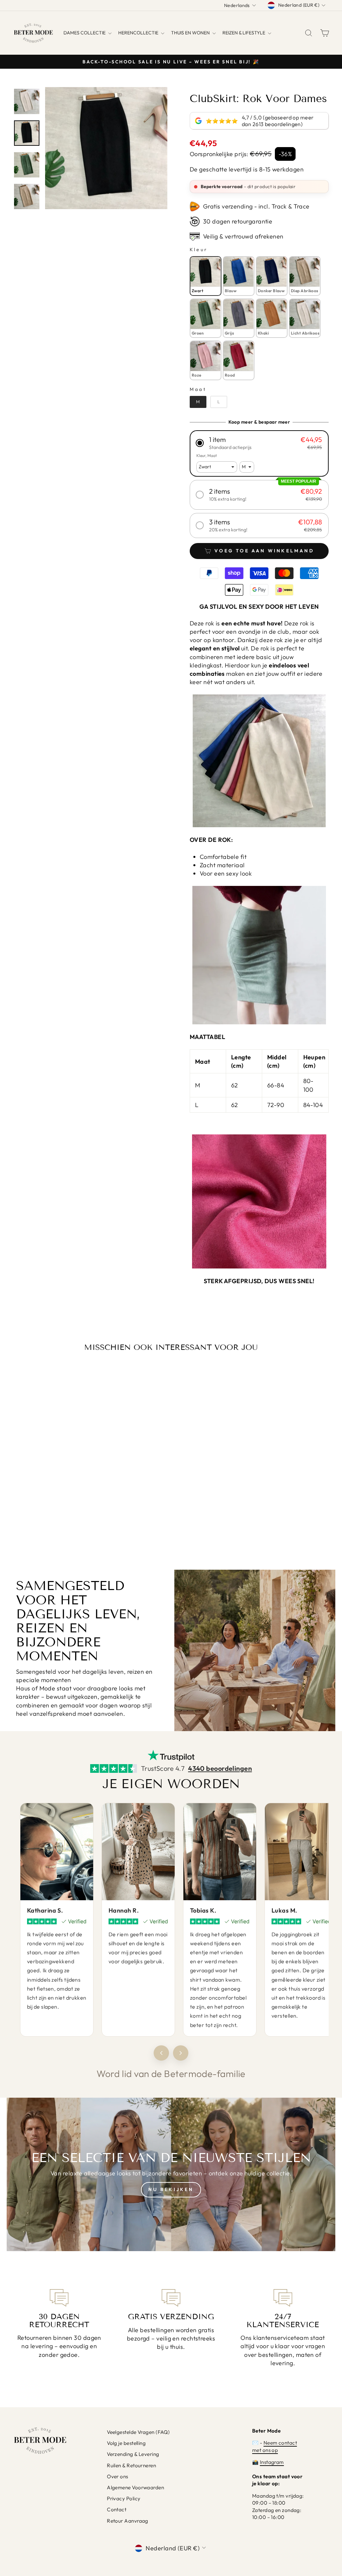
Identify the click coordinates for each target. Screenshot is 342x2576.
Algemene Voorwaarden (135, 2487)
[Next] (181, 2053)
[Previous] (161, 2053)
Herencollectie (139, 33)
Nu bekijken (171, 2189)
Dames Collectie (85, 33)
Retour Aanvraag (128, 2521)
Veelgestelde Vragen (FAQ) (138, 2432)
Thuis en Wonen (191, 33)
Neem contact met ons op (275, 2446)
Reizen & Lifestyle (244, 33)
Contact (117, 2509)
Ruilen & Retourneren (131, 2465)
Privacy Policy (124, 2498)
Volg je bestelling (126, 2443)
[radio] (206, 276)
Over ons (118, 2476)
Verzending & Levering (133, 2454)
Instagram (272, 2462)
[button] (259, 443)
